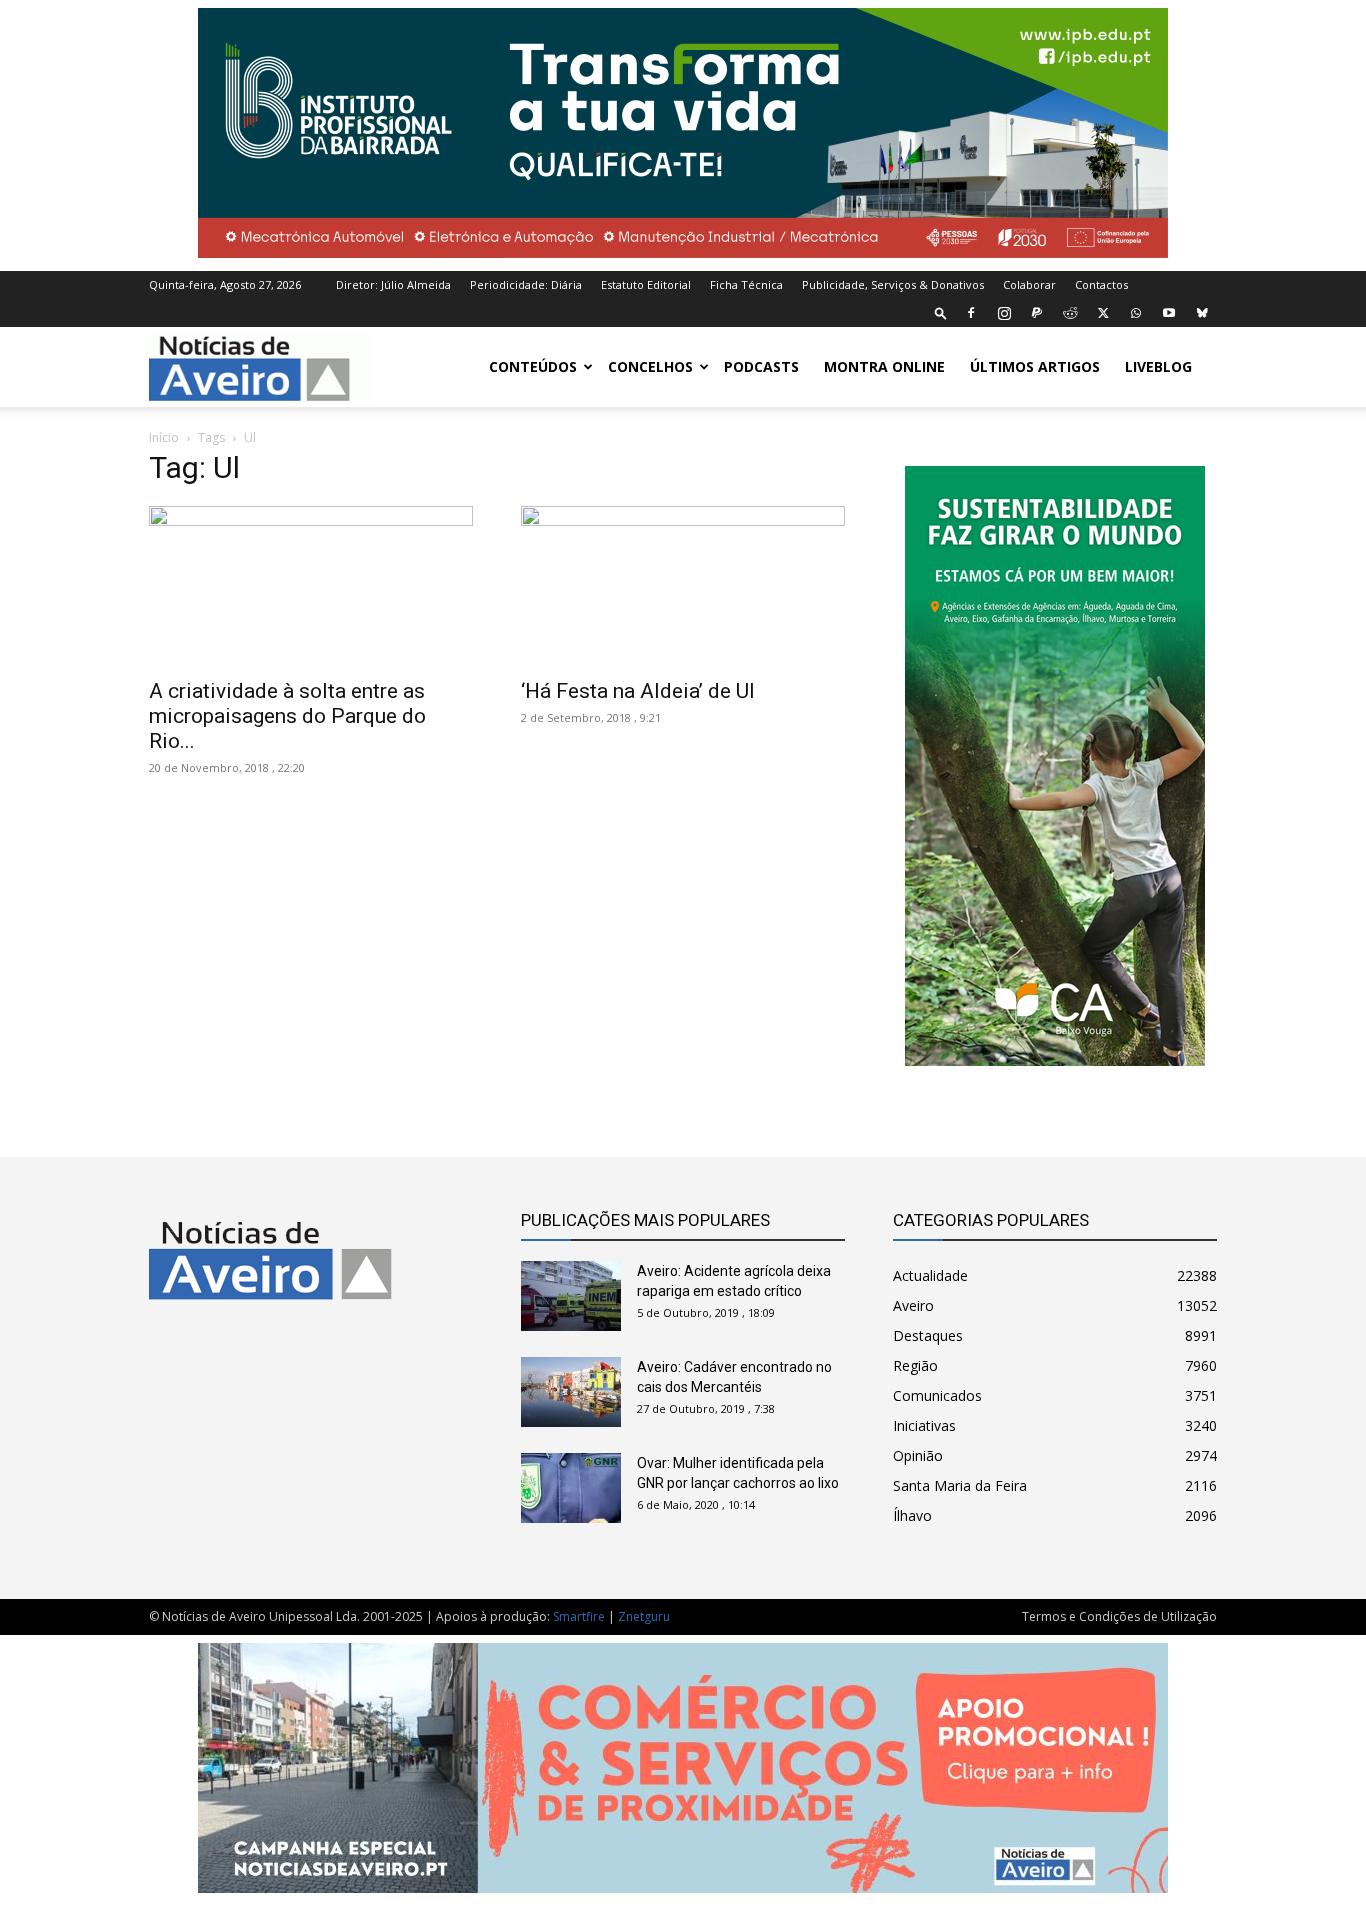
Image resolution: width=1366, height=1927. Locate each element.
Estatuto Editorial (646, 284)
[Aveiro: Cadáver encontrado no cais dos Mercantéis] (571, 1392)
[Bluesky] (1202, 313)
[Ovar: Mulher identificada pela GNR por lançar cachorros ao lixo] (571, 1488)
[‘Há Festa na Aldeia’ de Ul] (683, 586)
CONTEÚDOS (533, 366)
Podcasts (761, 366)
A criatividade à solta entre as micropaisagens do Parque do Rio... (287, 716)
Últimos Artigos (1035, 366)
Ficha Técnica (746, 284)
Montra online (884, 366)
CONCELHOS (650, 366)
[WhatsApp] (1136, 313)
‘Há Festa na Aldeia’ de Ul (638, 691)
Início (164, 437)
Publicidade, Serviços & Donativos (893, 284)
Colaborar (1029, 284)
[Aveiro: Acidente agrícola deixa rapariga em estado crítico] (571, 1296)
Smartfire (579, 1616)
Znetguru (644, 1616)
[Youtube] (1169, 313)
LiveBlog (1158, 366)
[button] (941, 312)
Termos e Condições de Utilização (1119, 1616)
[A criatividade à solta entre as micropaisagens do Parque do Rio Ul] (311, 586)
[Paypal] (1037, 313)
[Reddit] (1070, 313)
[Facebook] (971, 313)
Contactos (1101, 284)
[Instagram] (1004, 313)
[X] (1103, 313)
